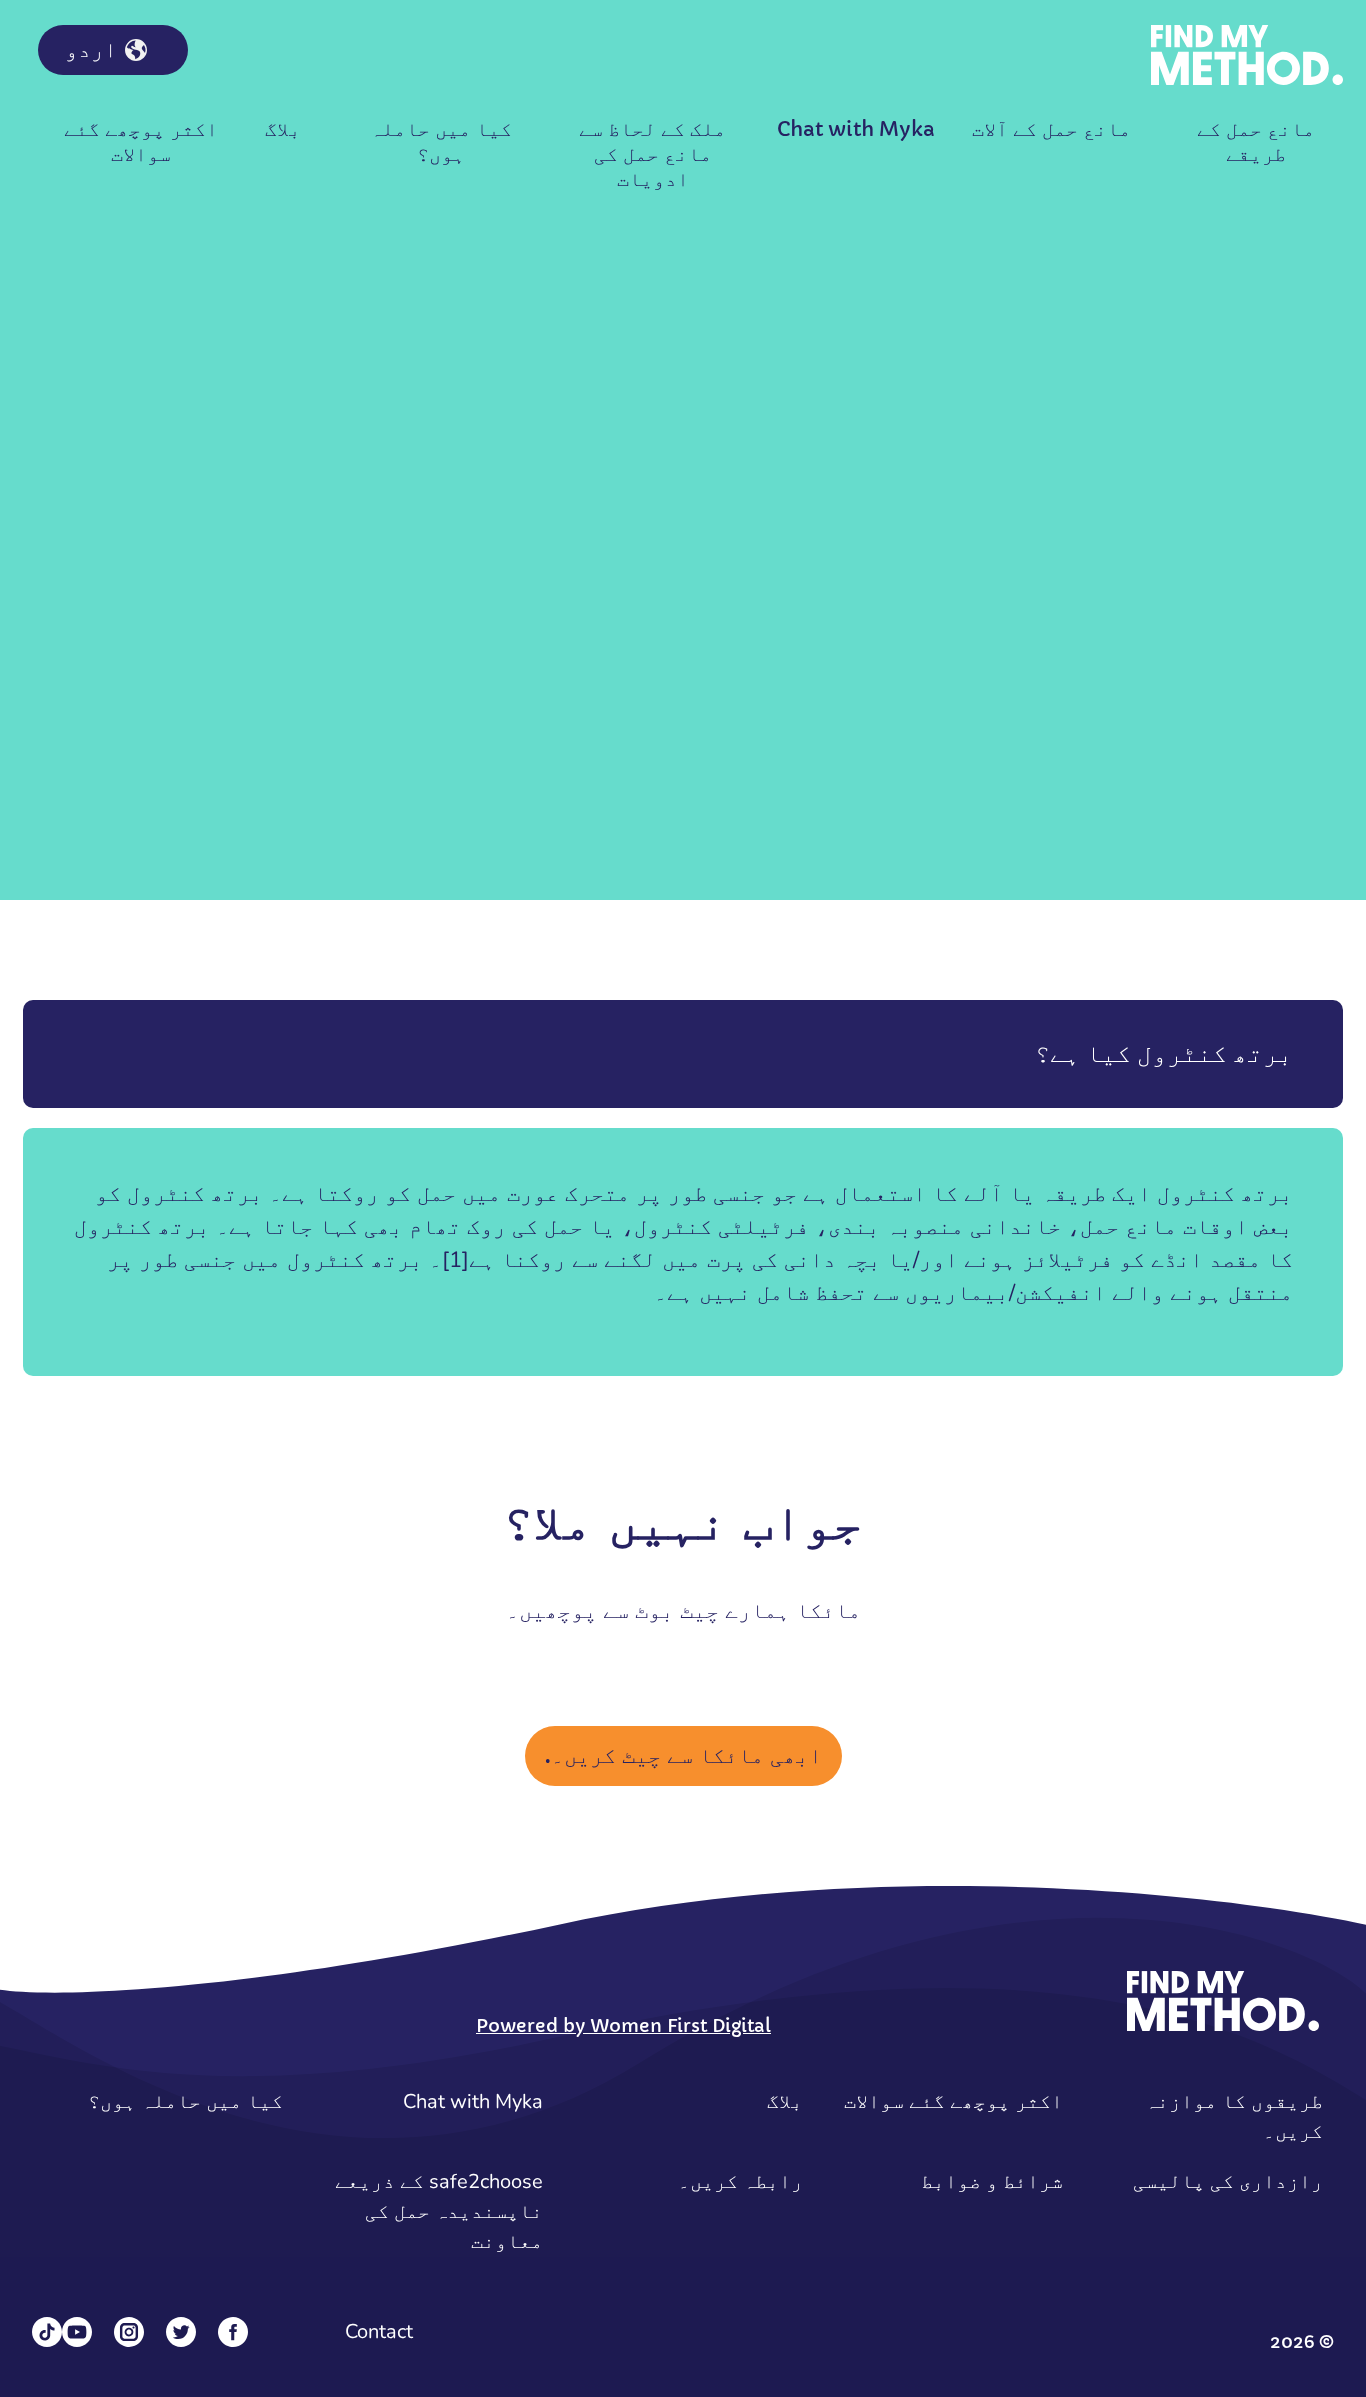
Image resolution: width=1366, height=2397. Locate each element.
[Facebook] (233, 2332)
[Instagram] (129, 2332)
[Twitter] (181, 2332)
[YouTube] (77, 2332)
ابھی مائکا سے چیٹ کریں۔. (683, 1755)
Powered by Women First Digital (623, 2025)
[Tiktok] (47, 2332)
